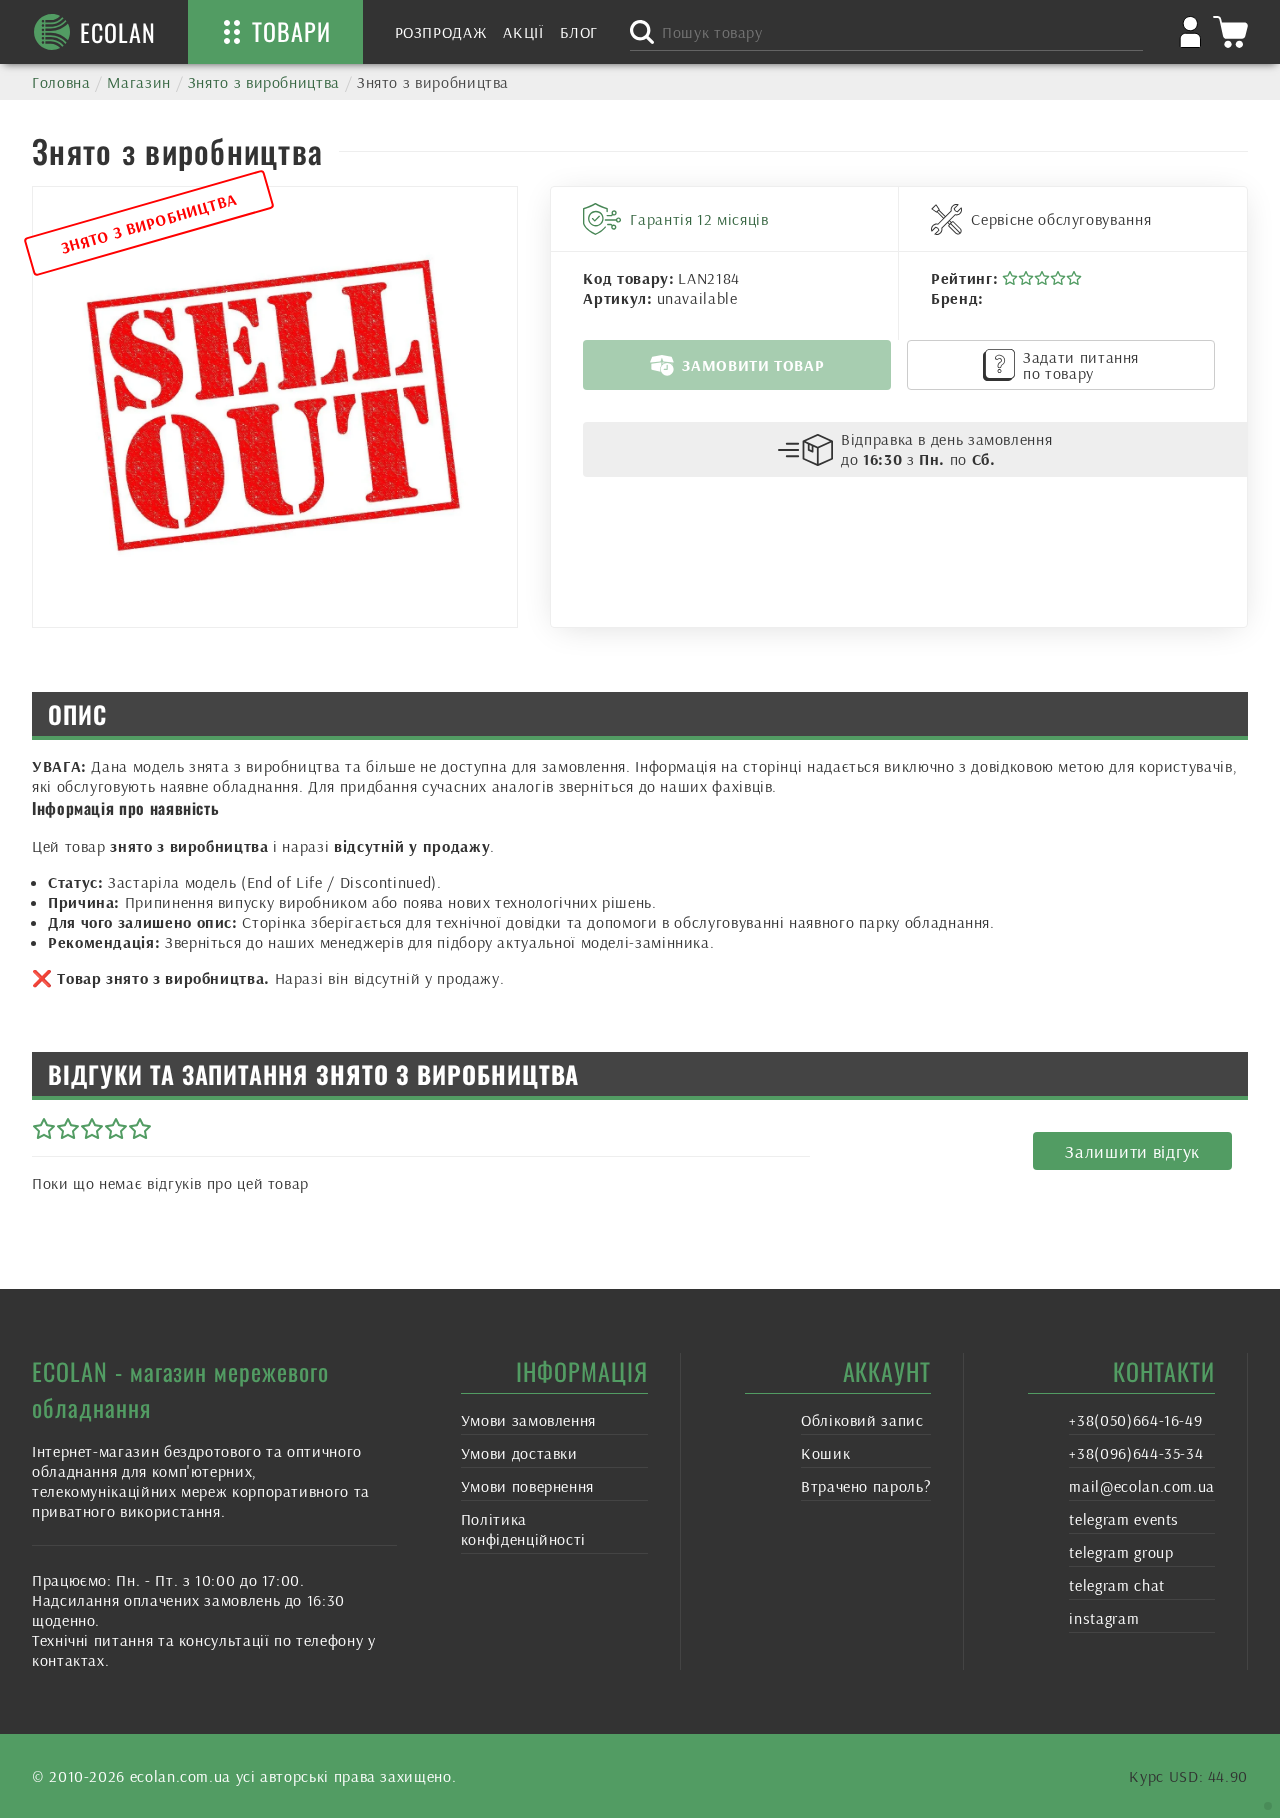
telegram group (1121, 1552)
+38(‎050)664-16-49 (1135, 1420)
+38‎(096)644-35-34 (1136, 1453)
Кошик (825, 1453)
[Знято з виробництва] (275, 407)
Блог (579, 32)
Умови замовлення (528, 1420)
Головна (61, 82)
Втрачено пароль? (866, 1486)
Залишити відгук (1132, 1151)
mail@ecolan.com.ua (1142, 1486)
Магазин (138, 82)
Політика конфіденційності (523, 1529)
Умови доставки (519, 1453)
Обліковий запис (862, 1420)
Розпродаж (441, 32)
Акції (523, 32)
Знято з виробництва (264, 82)
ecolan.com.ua (180, 1776)
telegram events (1124, 1519)
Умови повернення (527, 1486)
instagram (1104, 1618)
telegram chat (1116, 1585)
